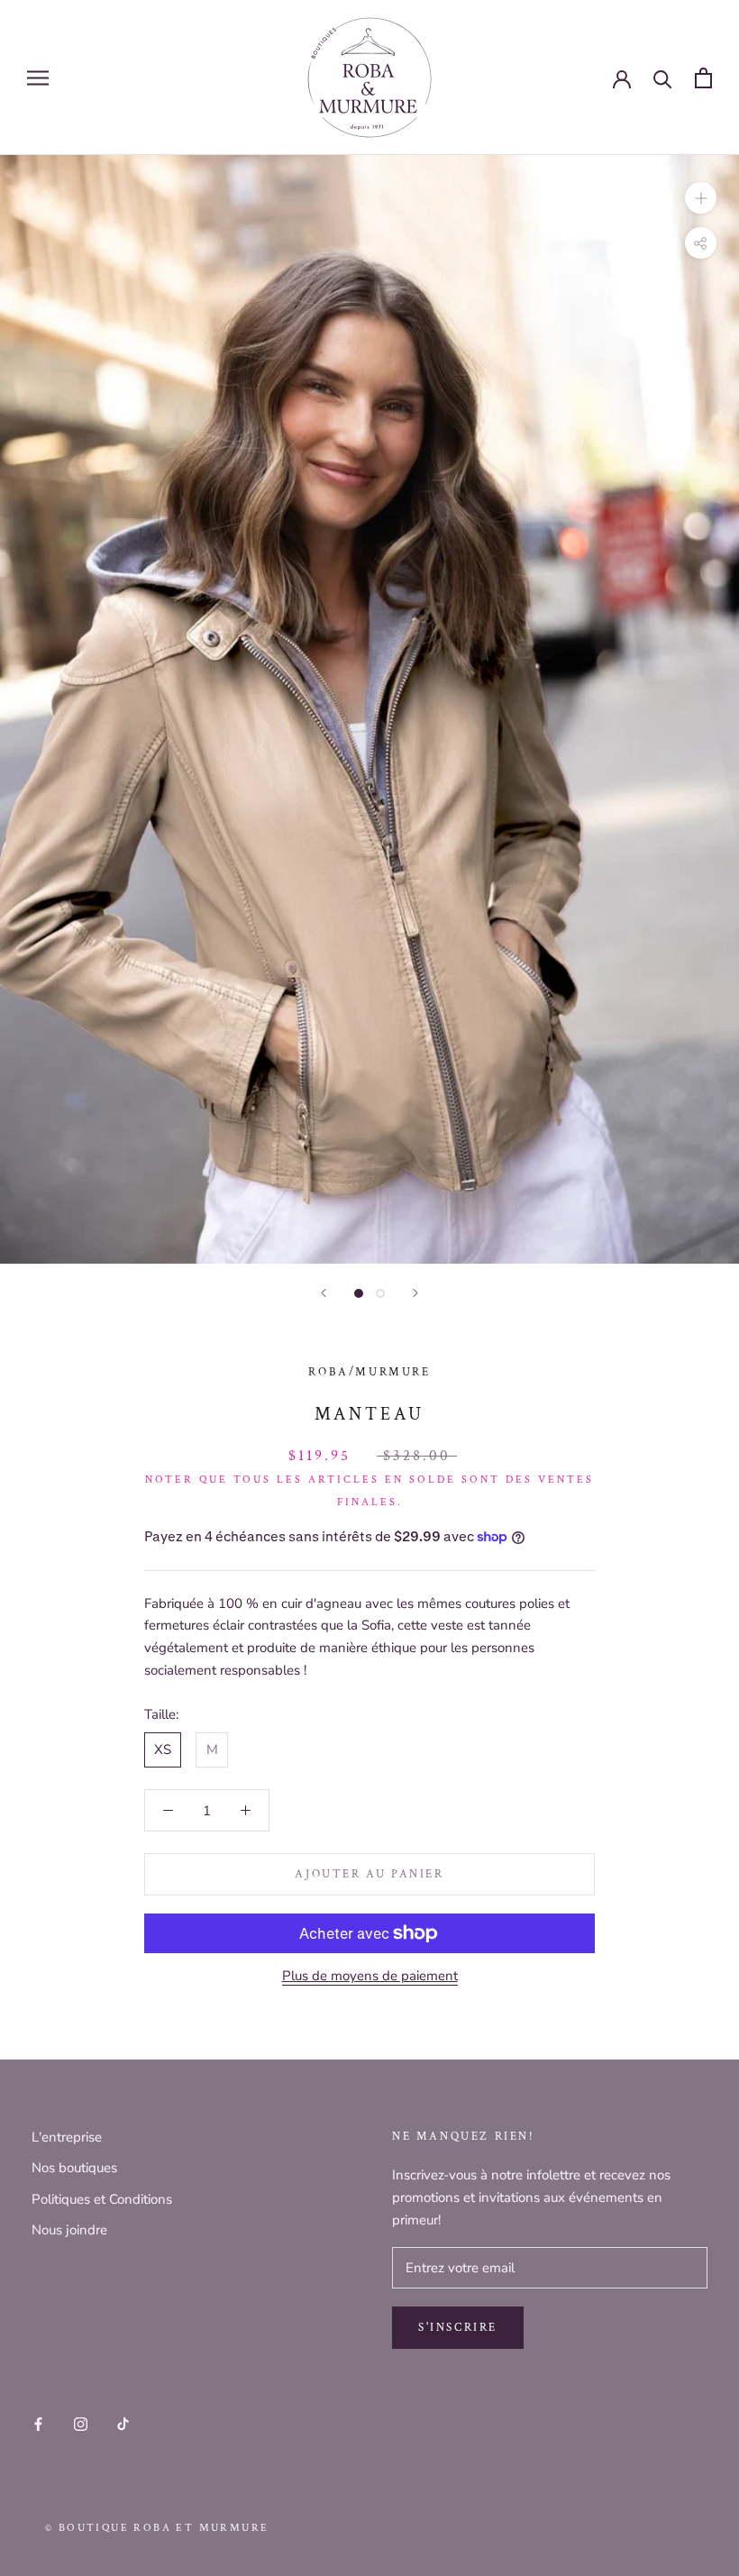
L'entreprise (67, 2137)
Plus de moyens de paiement (370, 1976)
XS (163, 1749)
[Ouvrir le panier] (703, 78)
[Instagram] (81, 2423)
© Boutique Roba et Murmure (157, 2528)
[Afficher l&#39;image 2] (380, 1293)
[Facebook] (38, 2423)
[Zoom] (701, 198)
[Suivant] (415, 1293)
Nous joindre (69, 2230)
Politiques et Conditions (102, 2199)
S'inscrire (458, 2328)
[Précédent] (324, 1293)
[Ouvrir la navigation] (38, 78)
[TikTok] (123, 2423)
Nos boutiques (74, 2168)
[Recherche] (663, 78)
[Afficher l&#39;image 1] (359, 1293)
